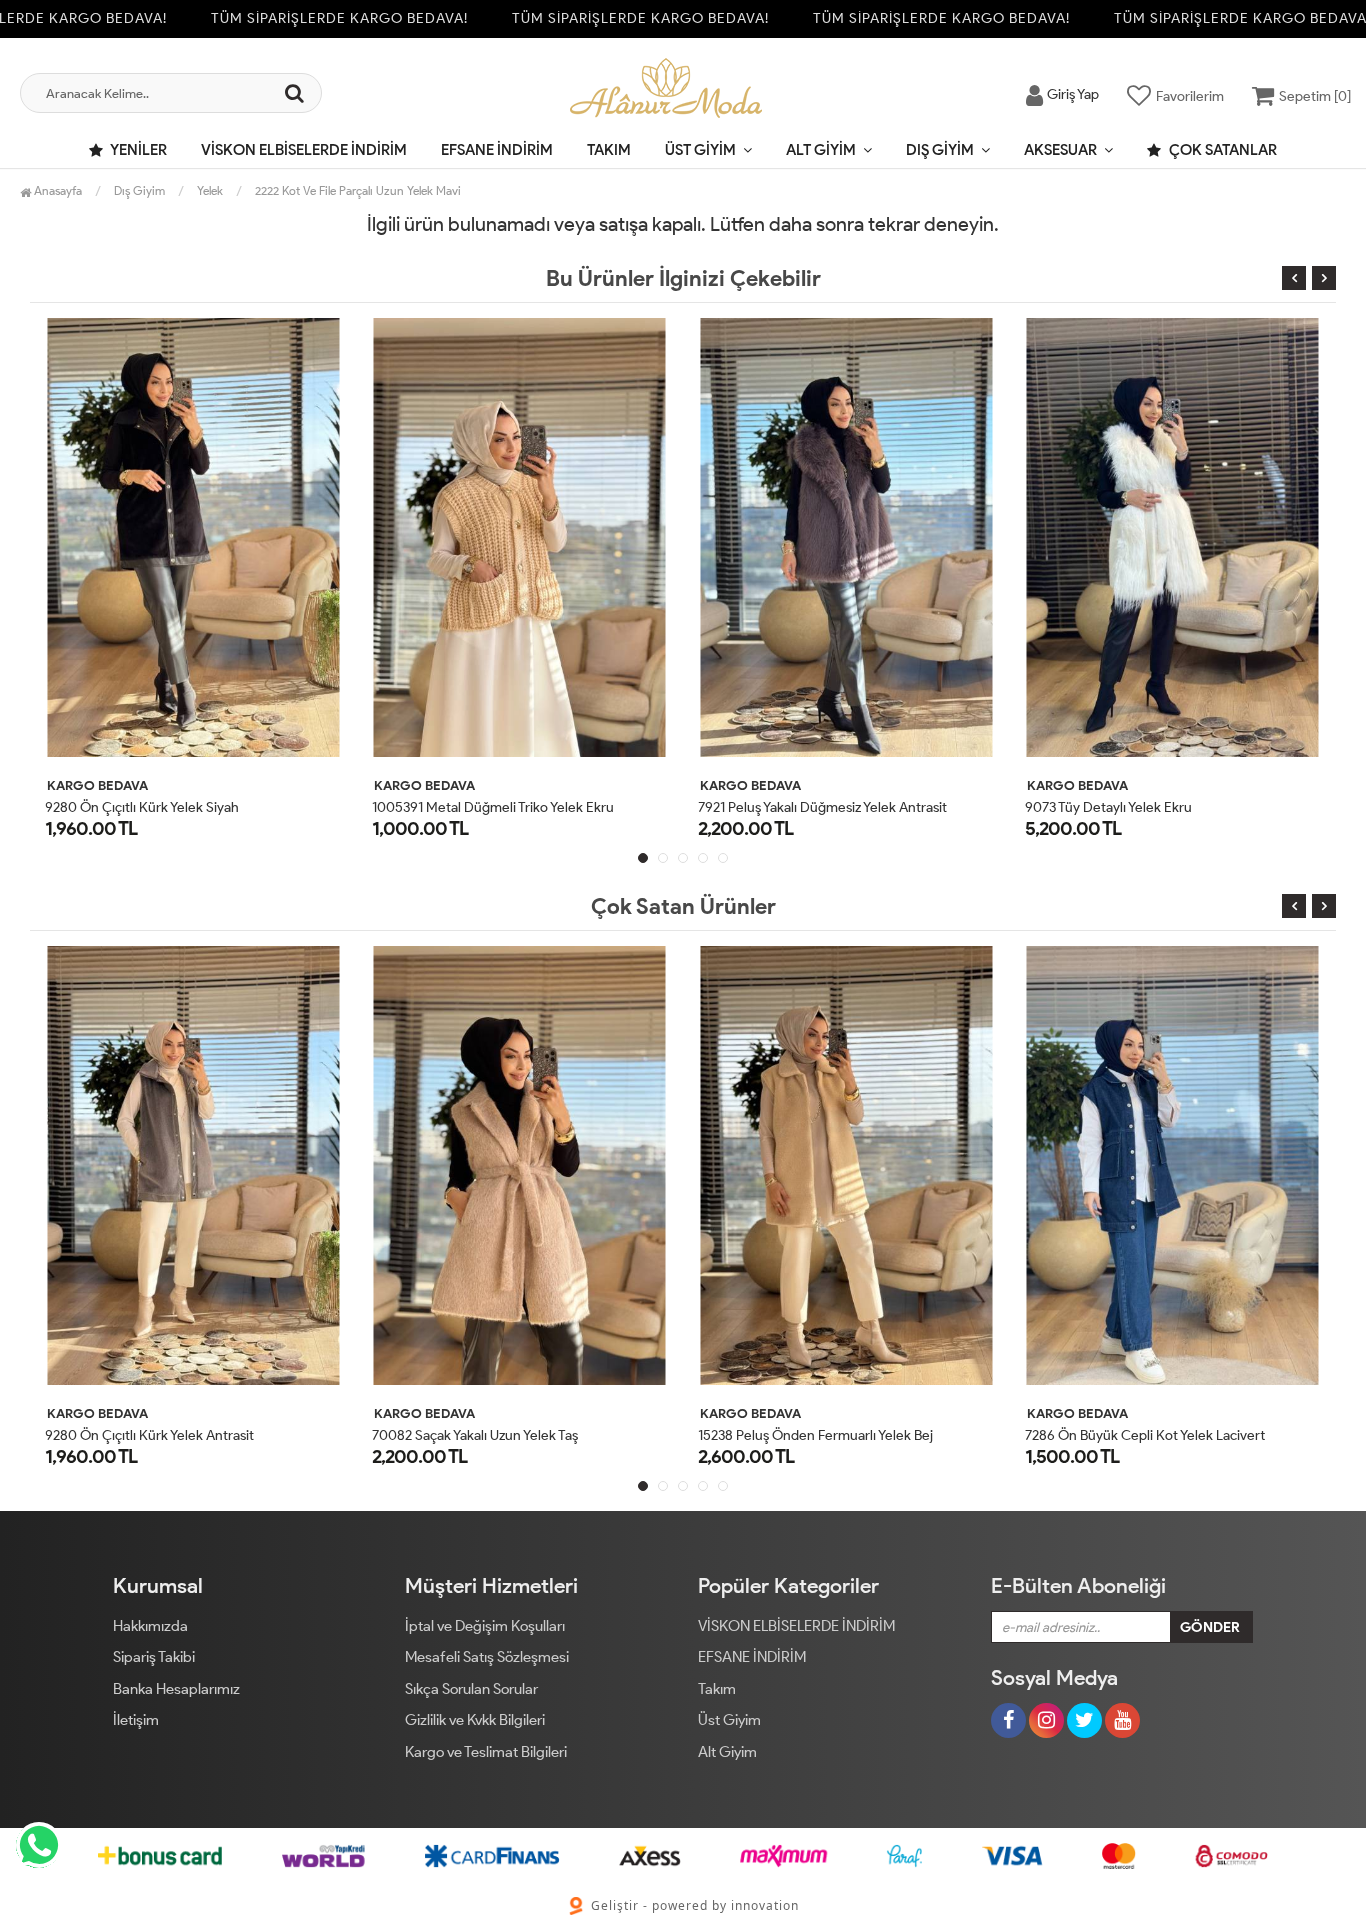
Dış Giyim (940, 150)
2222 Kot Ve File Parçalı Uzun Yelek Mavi (358, 190)
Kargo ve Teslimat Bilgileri (486, 1752)
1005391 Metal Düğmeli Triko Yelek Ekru (191, 807)
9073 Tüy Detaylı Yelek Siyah (1135, 807)
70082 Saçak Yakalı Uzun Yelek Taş (378, 1435)
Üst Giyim (700, 150)
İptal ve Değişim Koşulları (485, 1626)
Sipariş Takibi (154, 1657)
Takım (609, 150)
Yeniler (137, 150)
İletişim (136, 1720)
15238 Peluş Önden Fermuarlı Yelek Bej (718, 1435)
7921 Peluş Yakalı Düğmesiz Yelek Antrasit (520, 807)
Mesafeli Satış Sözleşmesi (487, 1657)
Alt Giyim (821, 150)
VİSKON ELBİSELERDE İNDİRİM (304, 150)
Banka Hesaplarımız (176, 1689)
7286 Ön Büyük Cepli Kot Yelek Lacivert (1048, 1435)
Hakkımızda (150, 1626)
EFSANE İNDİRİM (497, 150)
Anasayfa (56, 190)
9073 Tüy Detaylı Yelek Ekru (806, 807)
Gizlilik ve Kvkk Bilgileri (475, 1720)
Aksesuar (1060, 150)
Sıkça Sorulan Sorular (471, 1689)
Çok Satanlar (1221, 150)
